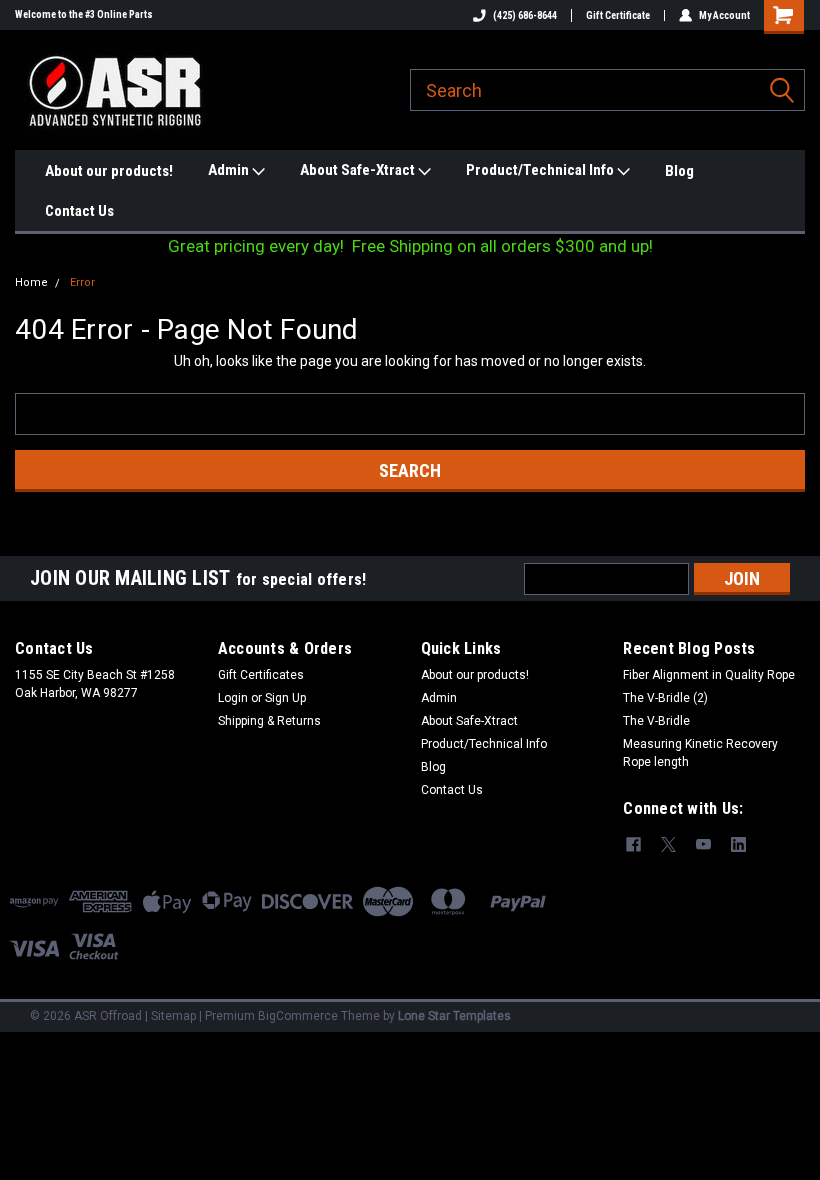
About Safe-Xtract (359, 170)
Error (82, 282)
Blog (679, 171)
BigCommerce (298, 1016)
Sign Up (285, 698)
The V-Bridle (656, 721)
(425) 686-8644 (525, 15)
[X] (668, 844)
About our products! (109, 171)
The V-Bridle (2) (665, 698)
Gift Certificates (261, 675)
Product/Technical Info (541, 170)
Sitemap (173, 1016)
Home (31, 282)
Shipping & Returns (269, 721)
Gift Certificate (618, 15)
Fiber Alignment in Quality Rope (709, 675)
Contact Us (79, 211)
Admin (230, 170)
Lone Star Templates (454, 1016)
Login (233, 698)
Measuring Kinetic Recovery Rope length (700, 753)
